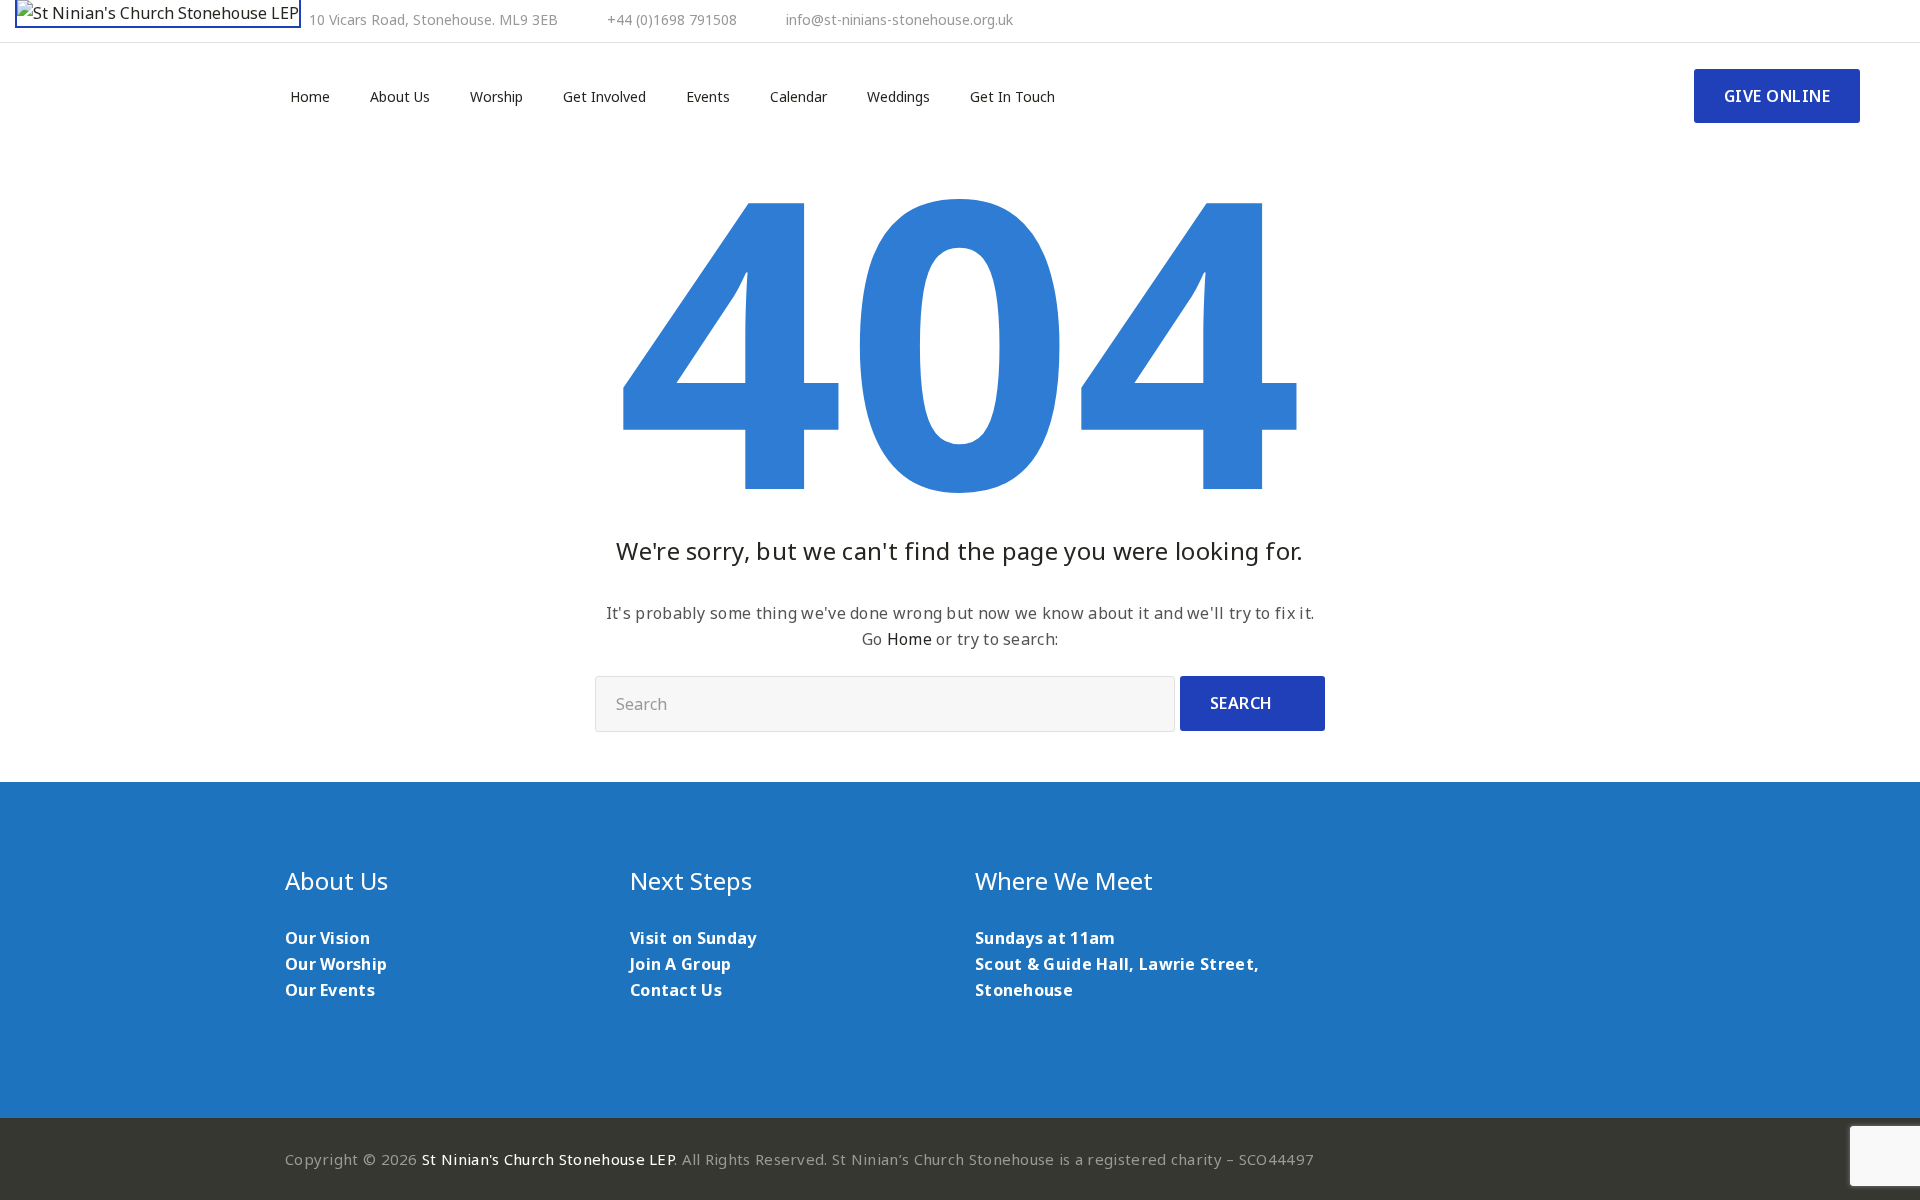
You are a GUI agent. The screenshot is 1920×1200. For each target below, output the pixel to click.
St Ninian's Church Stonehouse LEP (548, 1159)
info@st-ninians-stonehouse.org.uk (899, 20)
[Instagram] (1854, 21)
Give (1777, 96)
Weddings (898, 97)
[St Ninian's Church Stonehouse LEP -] (158, 14)
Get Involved (604, 97)
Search (1241, 703)
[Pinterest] (1800, 21)
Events (708, 97)
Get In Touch (1012, 97)
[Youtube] (1827, 21)
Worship (496, 97)
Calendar (798, 97)
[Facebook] (1773, 21)
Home (310, 97)
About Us (400, 97)
